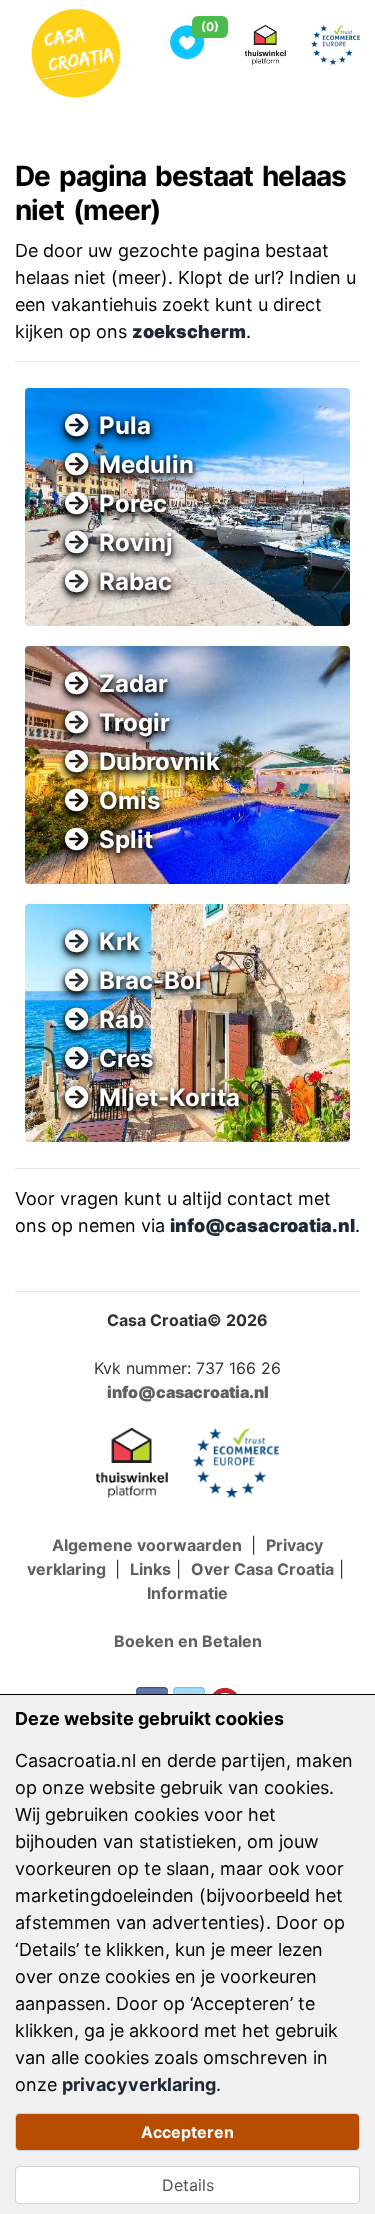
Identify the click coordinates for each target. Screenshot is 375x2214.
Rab (121, 1019)
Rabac (135, 581)
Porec (133, 503)
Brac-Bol (150, 980)
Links (150, 1569)
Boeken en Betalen (188, 1641)
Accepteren (187, 2132)
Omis (129, 800)
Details (188, 2185)
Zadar (133, 683)
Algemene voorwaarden (149, 1545)
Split (126, 839)
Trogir (134, 722)
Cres (126, 1058)
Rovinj (136, 542)
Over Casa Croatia (262, 1569)
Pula (125, 425)
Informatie (187, 1593)
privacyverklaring (139, 2084)
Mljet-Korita (169, 1097)
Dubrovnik (159, 761)
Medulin (146, 464)
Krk (119, 941)
